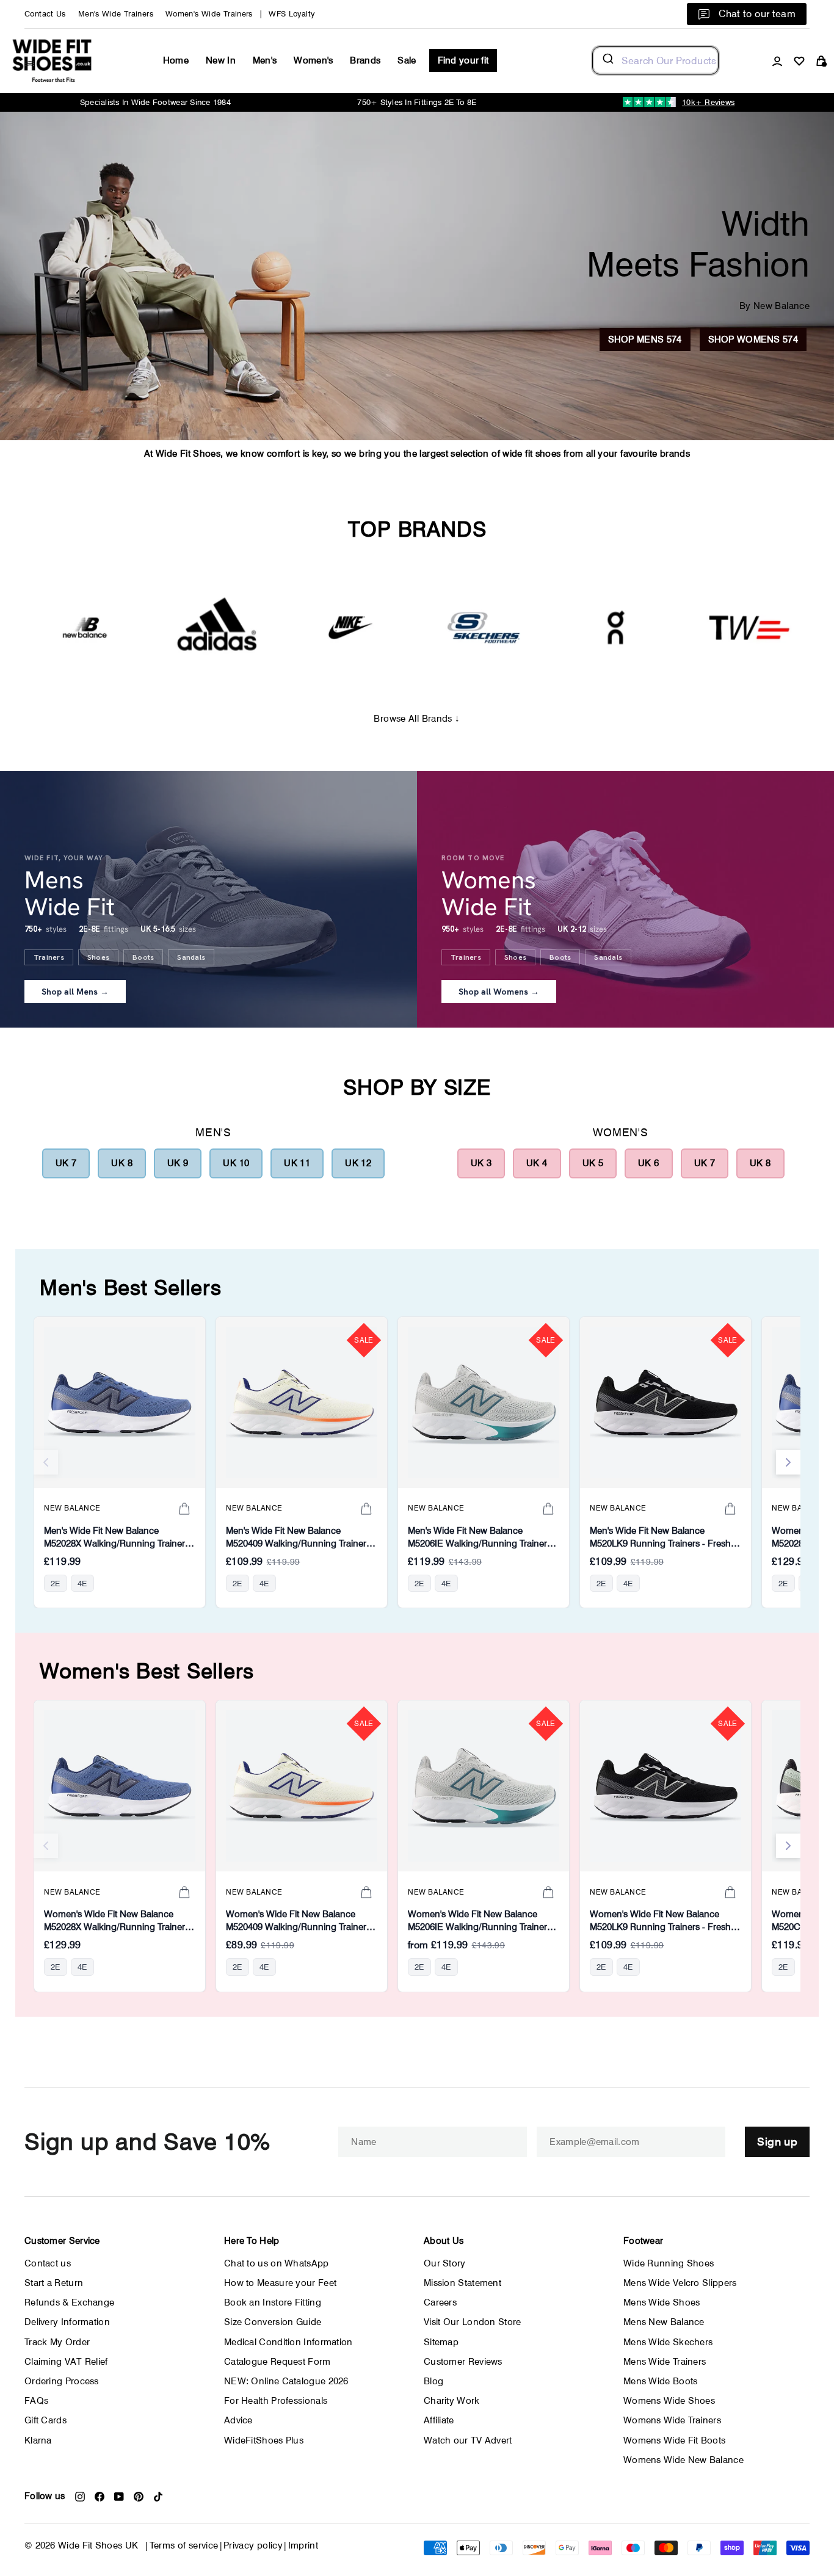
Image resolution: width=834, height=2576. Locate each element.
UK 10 (236, 1163)
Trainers (49, 957)
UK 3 (481, 1163)
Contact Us (45, 14)
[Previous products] (46, 1462)
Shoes (98, 957)
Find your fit (463, 60)
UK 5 (593, 1163)
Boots (143, 957)
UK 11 (297, 1163)
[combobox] (655, 60)
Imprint (303, 2545)
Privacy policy (253, 2545)
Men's (265, 60)
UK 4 (537, 1163)
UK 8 (122, 1163)
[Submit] (607, 60)
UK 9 (178, 1163)
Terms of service (184, 2545)
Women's (313, 60)
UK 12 (358, 1163)
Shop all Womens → (499, 992)
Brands (365, 60)
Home (176, 60)
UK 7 (66, 1163)
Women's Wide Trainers (209, 14)
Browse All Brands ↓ (417, 719)
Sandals (191, 957)
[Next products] (788, 1462)
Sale (407, 60)
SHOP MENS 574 (645, 339)
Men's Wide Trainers (116, 14)
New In (221, 60)
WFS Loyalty (292, 14)
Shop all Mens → (75, 992)
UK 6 (649, 1163)
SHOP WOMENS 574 (753, 339)
